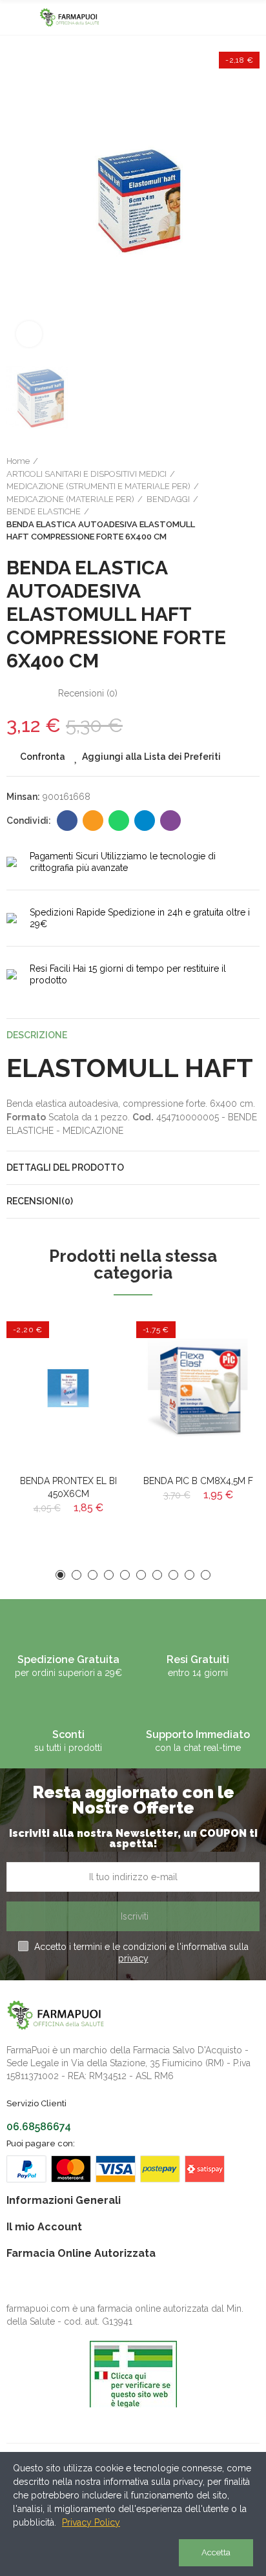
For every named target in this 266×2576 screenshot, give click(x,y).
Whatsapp (119, 821)
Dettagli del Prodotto (65, 1168)
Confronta (43, 757)
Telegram (145, 821)
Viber (170, 821)
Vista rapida (97, 1386)
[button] (60, 1575)
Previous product (218, 499)
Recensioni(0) (40, 1201)
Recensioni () (88, 693)
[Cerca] (230, 17)
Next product (250, 499)
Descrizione (37, 1035)
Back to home (234, 499)
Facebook (67, 821)
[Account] (253, 17)
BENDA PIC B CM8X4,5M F (198, 1481)
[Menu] (13, 17)
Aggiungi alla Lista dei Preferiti (151, 757)
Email (93, 821)
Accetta (216, 2552)
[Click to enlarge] (29, 334)
